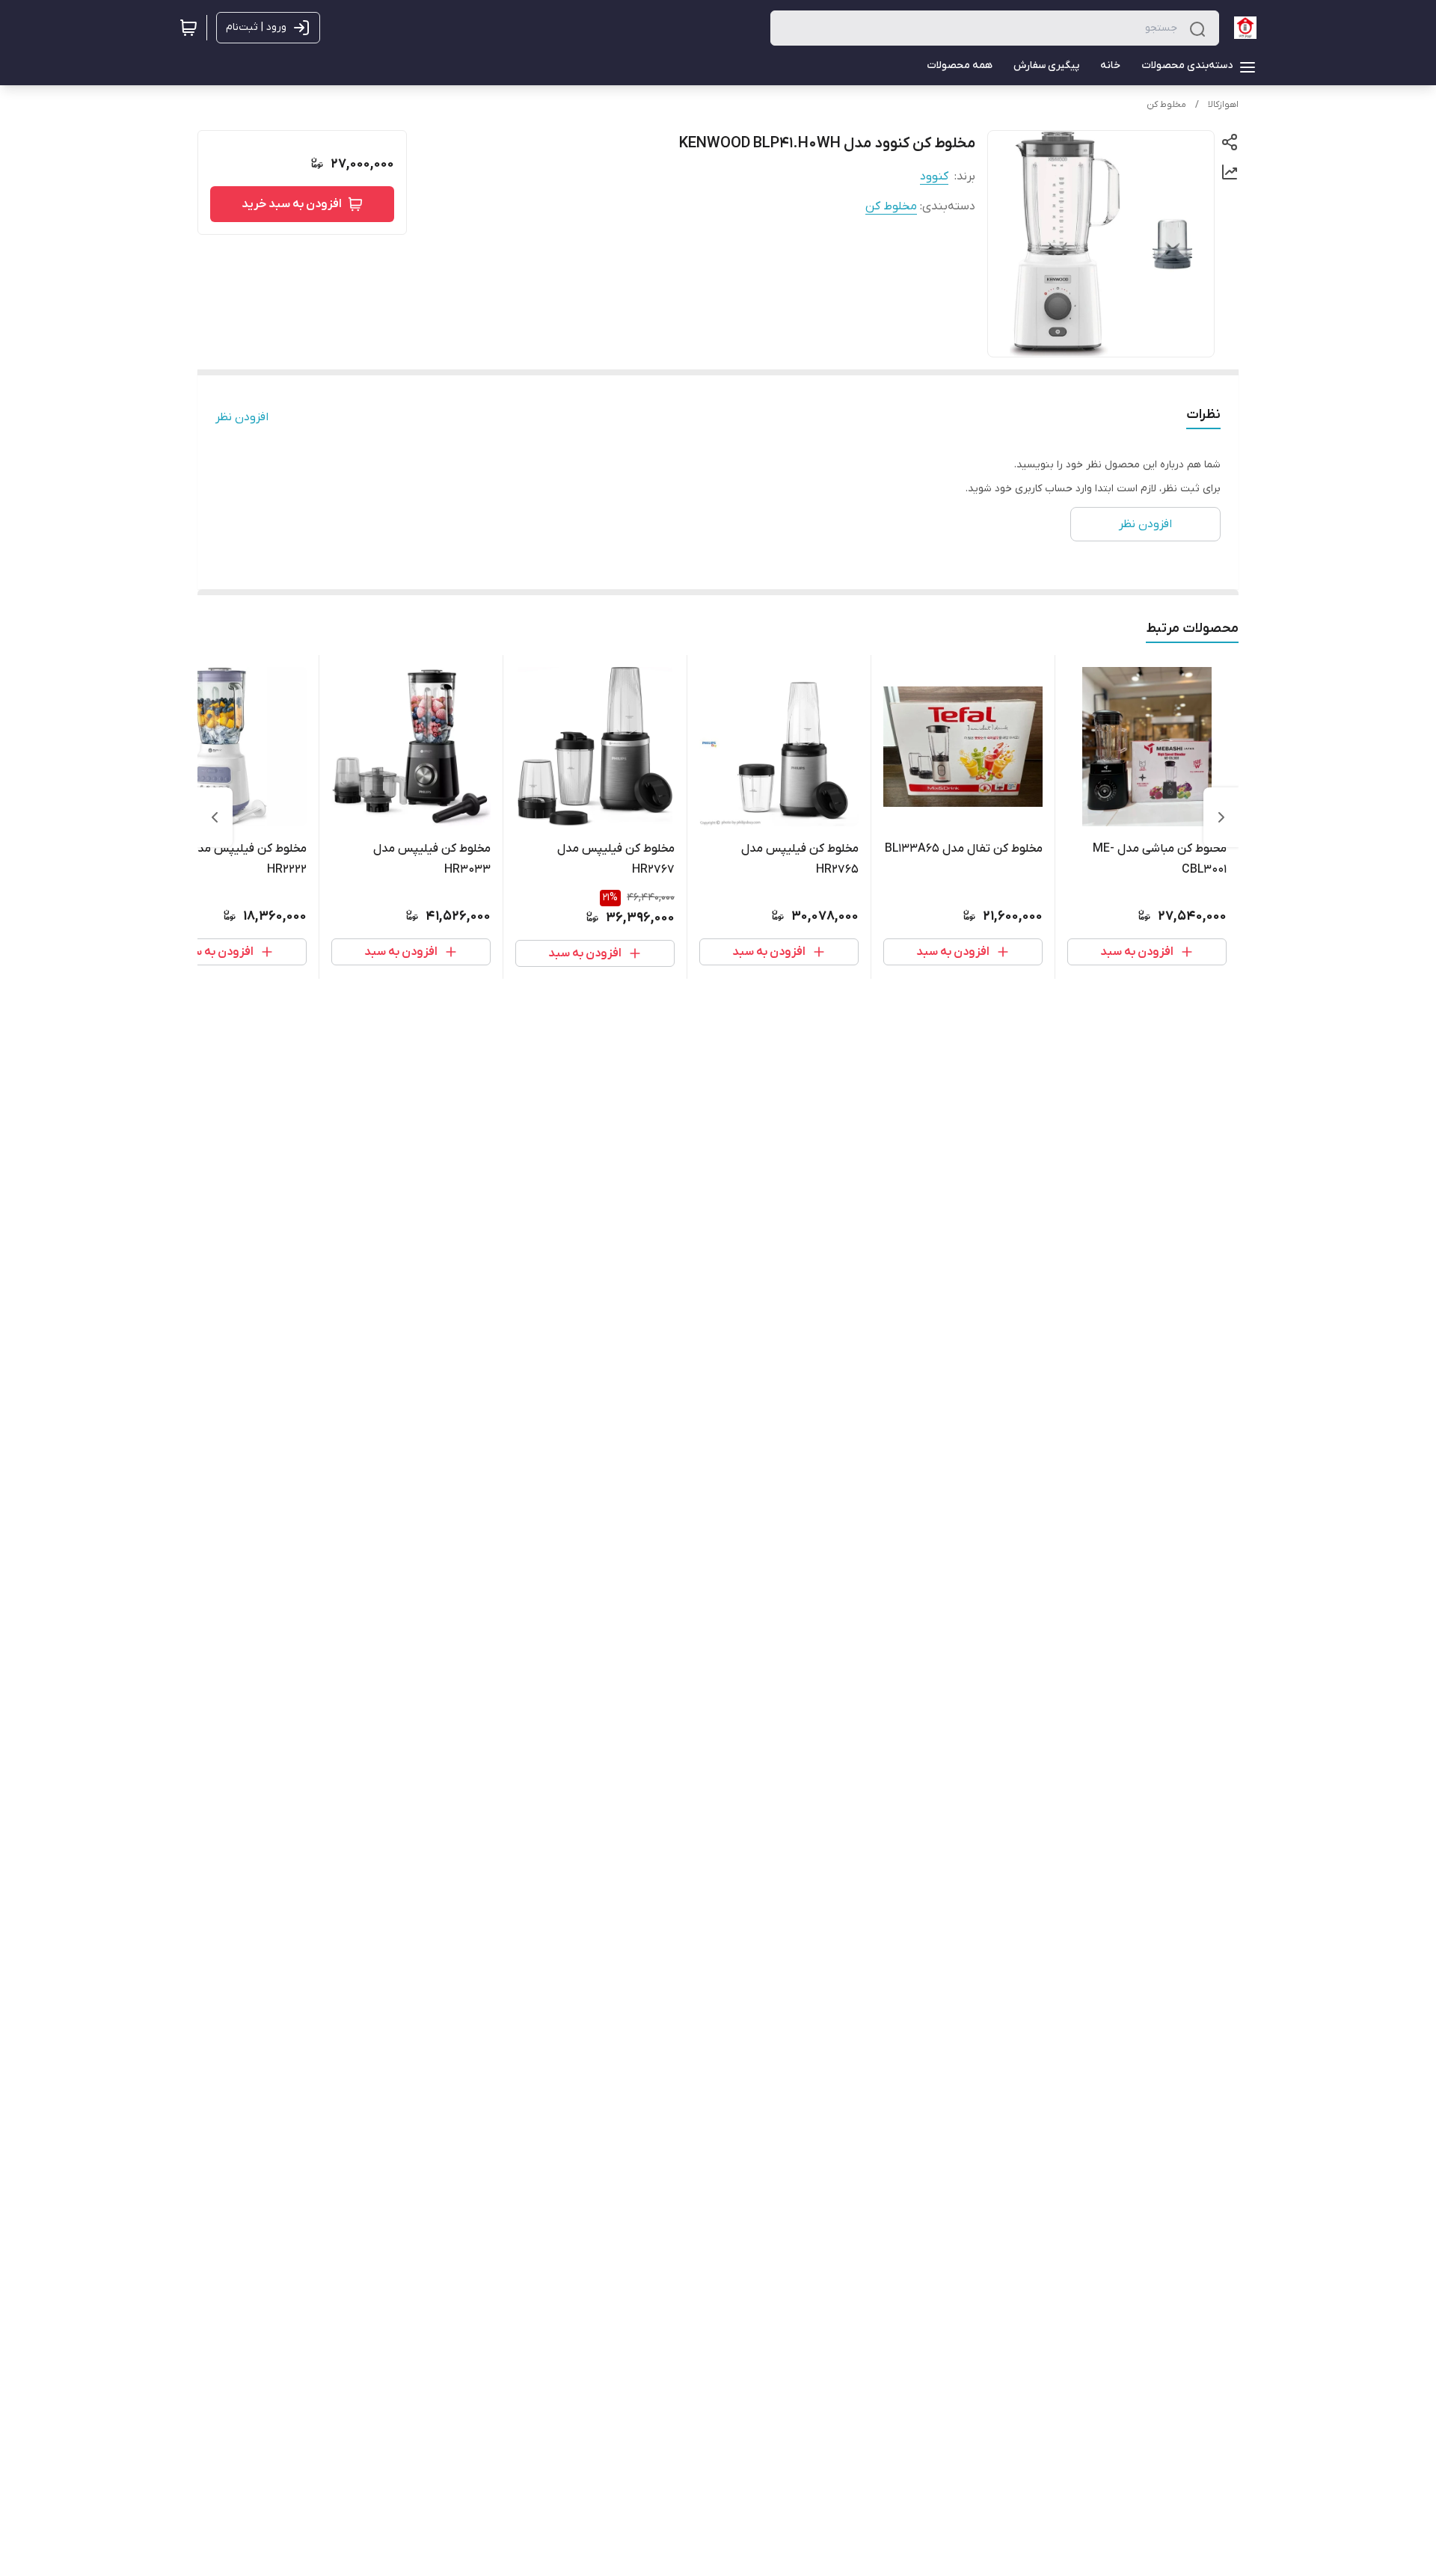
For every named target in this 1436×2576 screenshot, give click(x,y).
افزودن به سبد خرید (292, 204)
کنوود (934, 176)
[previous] (1221, 817)
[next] (215, 817)
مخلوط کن (1166, 105)
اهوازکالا (1223, 105)
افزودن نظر (242, 417)
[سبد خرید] (188, 28)
